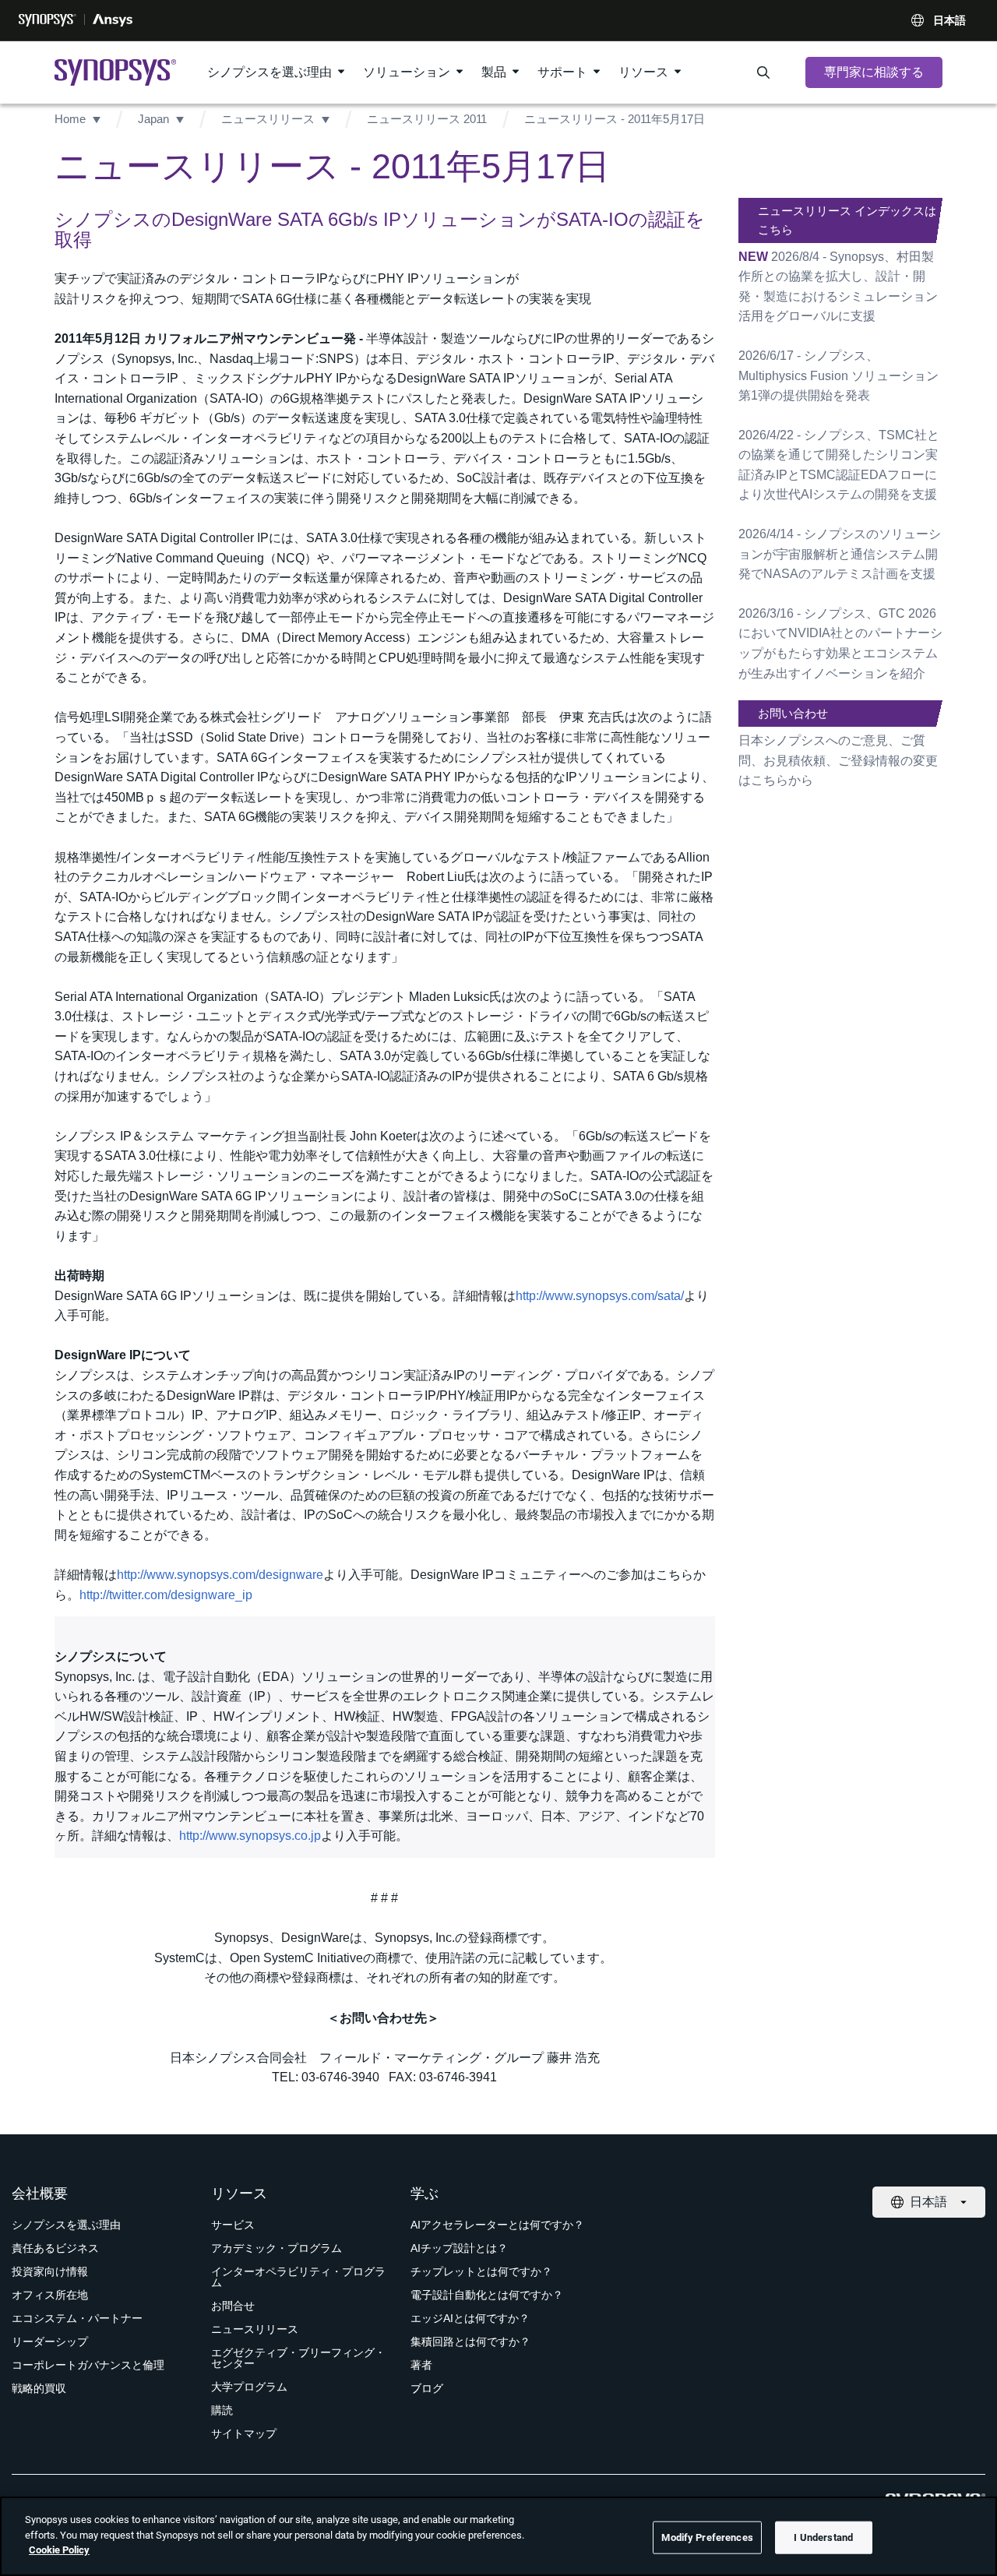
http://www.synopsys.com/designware (220, 1575)
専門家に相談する (874, 72)
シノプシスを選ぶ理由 (270, 72)
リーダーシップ (50, 2342)
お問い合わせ (793, 713)
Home (70, 119)
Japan (153, 119)
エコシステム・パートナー (77, 2318)
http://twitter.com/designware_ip (166, 1595)
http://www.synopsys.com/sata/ (600, 1296)
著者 (421, 2365)
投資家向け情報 (50, 2271)
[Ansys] (113, 20)
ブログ (427, 2388)
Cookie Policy (59, 2550)
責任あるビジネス (55, 2248)
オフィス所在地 (50, 2295)
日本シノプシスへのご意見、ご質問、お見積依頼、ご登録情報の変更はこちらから (838, 760)
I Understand (823, 2537)
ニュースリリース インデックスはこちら (847, 220)
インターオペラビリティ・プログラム (298, 2277)
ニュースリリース (268, 119)
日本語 (949, 20)
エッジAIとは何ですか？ (470, 2318)
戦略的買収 (39, 2388)
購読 (222, 2410)
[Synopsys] (48, 20)
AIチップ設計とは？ (459, 2248)
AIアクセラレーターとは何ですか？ (497, 2225)
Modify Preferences (707, 2537)
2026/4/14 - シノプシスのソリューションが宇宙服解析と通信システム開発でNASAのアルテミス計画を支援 (840, 554)
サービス (233, 2225)
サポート (562, 72)
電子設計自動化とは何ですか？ (487, 2295)
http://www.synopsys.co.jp (250, 1836)
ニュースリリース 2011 (427, 119)
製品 (494, 72)
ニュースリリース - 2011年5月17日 (615, 119)
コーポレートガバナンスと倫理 (88, 2365)
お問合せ (233, 2306)
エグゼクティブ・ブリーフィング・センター (298, 2358)
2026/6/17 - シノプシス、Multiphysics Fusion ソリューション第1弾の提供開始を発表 (838, 375)
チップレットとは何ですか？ (481, 2271)
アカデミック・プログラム (277, 2248)
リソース (643, 72)
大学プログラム (249, 2387)
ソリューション (407, 72)
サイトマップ (244, 2433)
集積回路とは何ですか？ (470, 2342)
